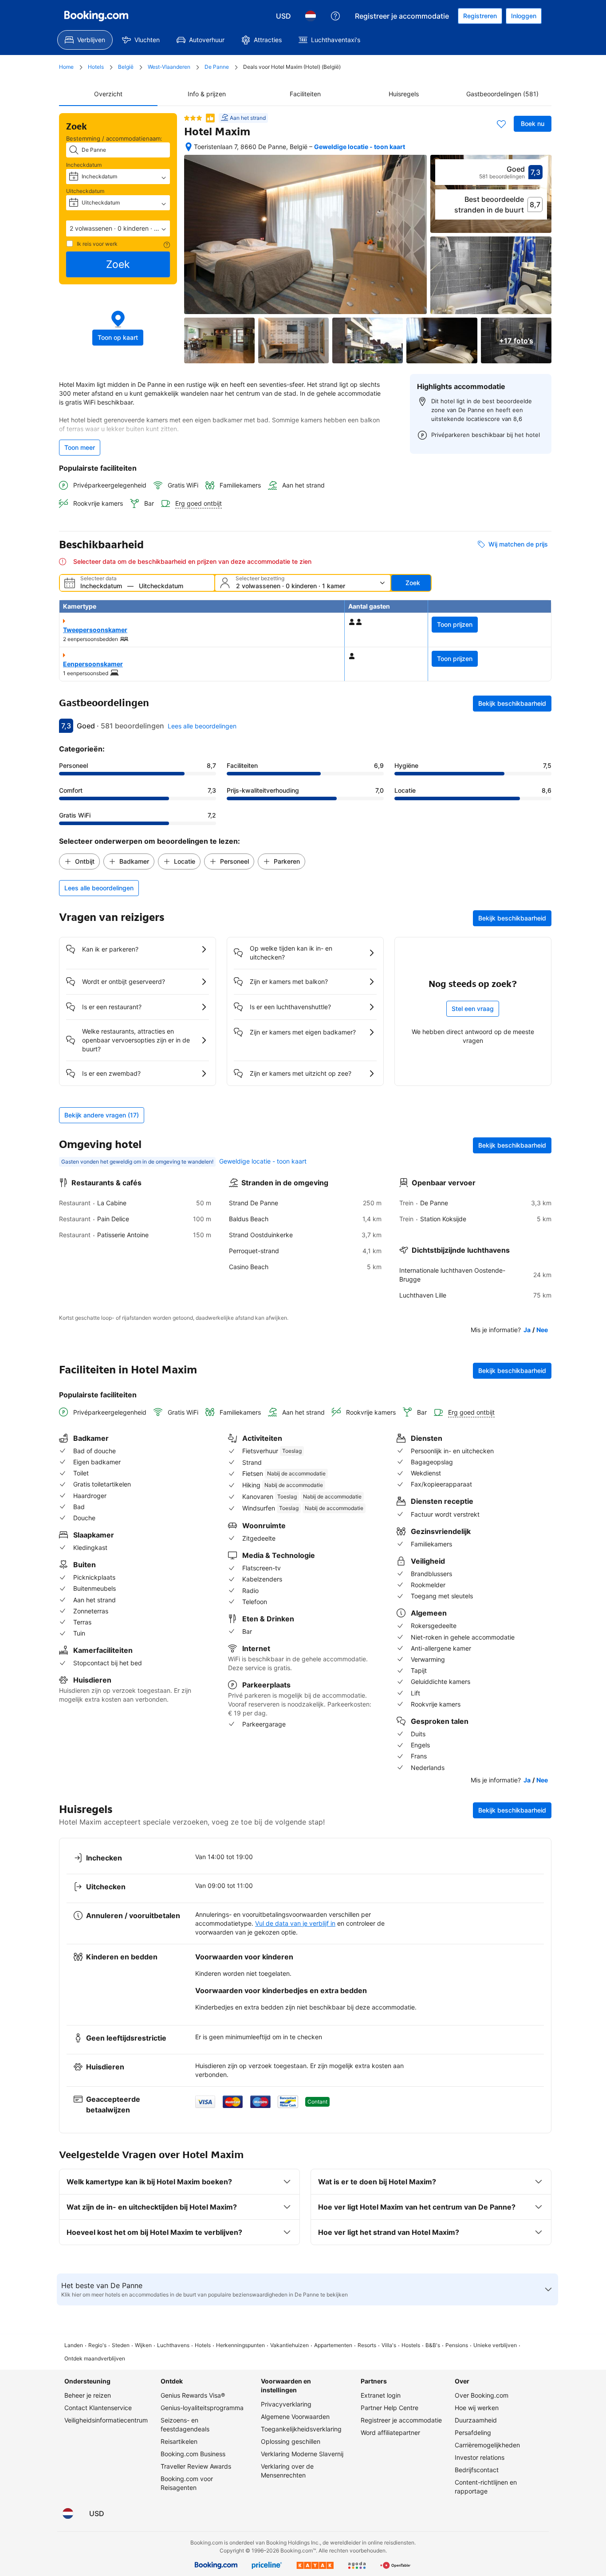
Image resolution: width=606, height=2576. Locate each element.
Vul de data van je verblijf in (295, 1923)
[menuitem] (85, 40)
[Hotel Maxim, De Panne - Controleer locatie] (189, 147)
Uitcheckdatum (85, 191)
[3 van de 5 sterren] (193, 118)
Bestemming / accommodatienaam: (114, 138)
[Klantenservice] (335, 16)
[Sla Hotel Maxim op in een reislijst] (501, 124)
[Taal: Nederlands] (311, 16)
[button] (118, 228)
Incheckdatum (84, 165)
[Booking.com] (96, 16)
